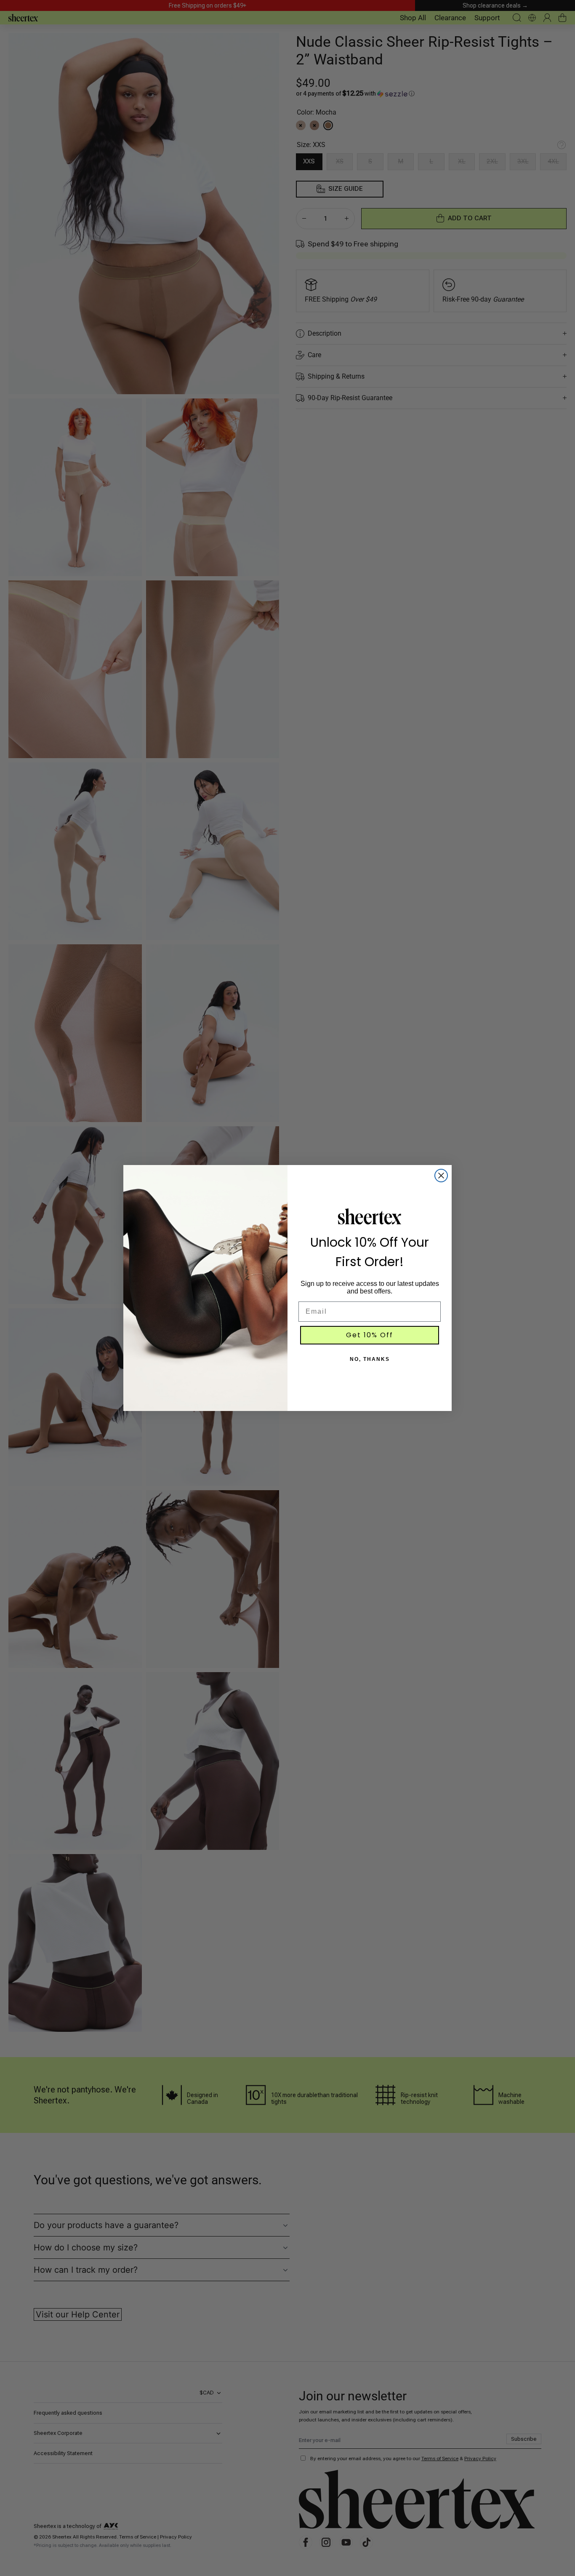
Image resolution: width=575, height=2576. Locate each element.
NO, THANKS (370, 1359)
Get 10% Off (370, 1335)
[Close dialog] (441, 1176)
